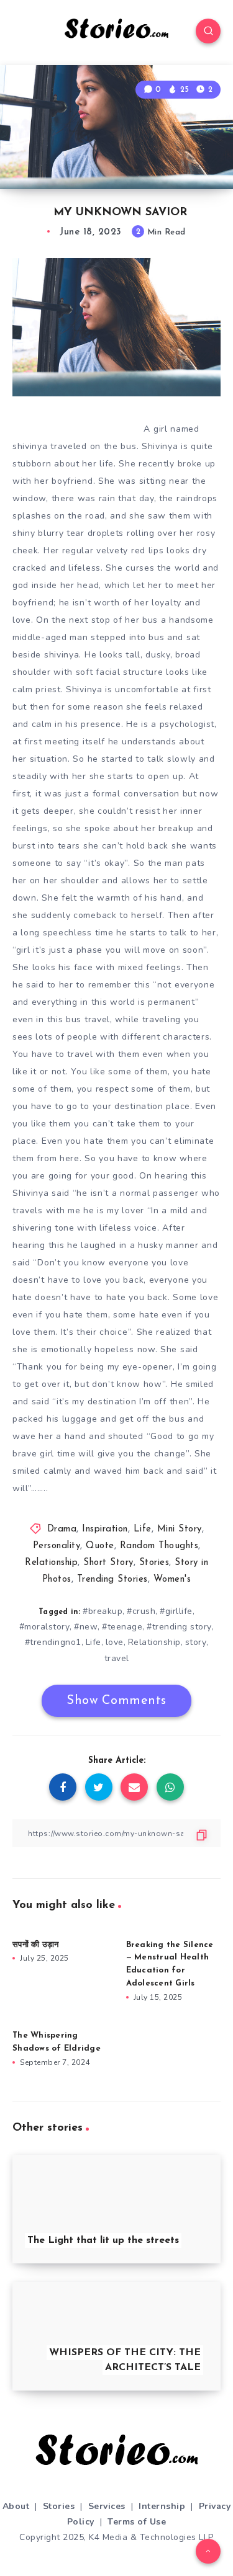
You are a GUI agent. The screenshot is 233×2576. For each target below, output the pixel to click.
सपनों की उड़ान (35, 1945)
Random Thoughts (159, 1546)
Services (107, 2506)
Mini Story (180, 1529)
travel (117, 1658)
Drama (62, 1529)
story (196, 1642)
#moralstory (45, 1627)
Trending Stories (112, 1580)
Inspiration (105, 1529)
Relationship (51, 1563)
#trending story (179, 1627)
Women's (172, 1580)
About (16, 2506)
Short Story (108, 1563)
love (115, 1642)
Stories (154, 1563)
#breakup (103, 1611)
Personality (57, 1546)
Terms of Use (137, 2522)
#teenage (122, 1627)
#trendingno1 (53, 1642)
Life (143, 1529)
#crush (141, 1611)
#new (86, 1627)
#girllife (176, 1611)
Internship (162, 2506)
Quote (100, 1546)
